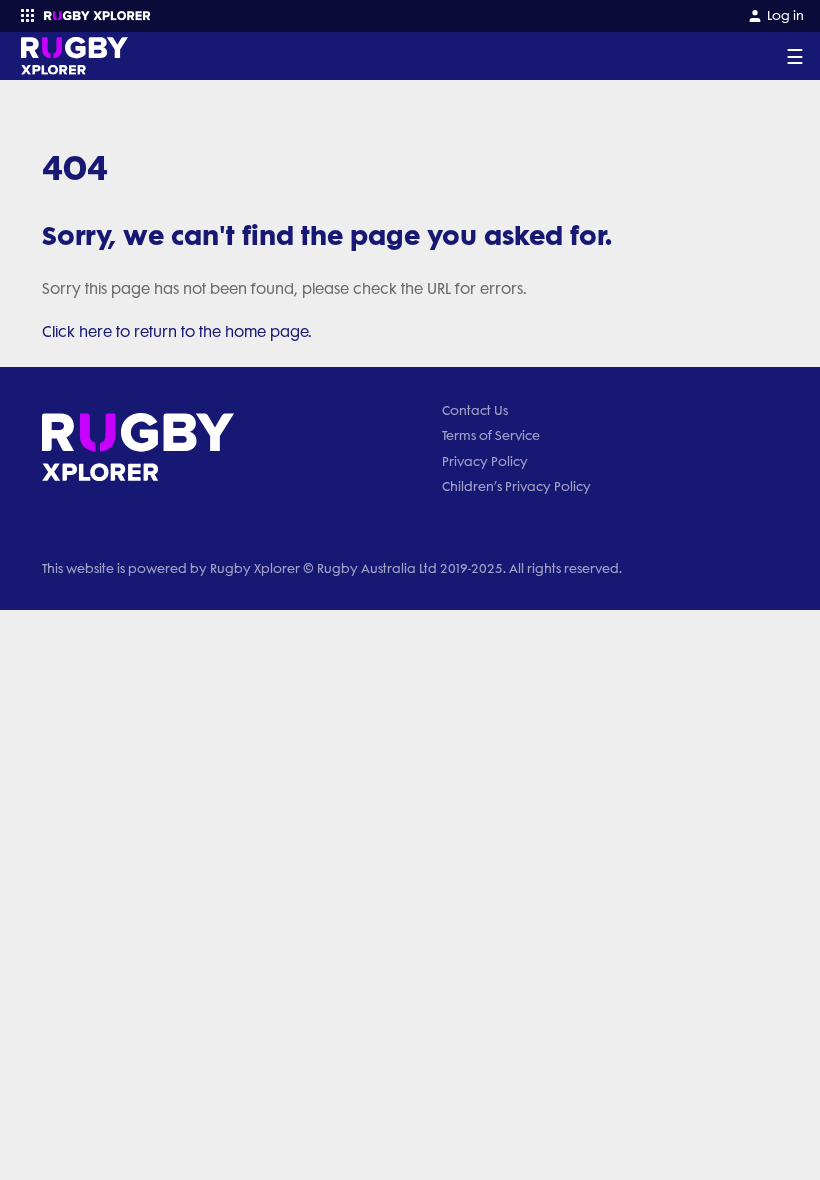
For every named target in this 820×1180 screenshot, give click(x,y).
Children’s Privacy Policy (516, 486)
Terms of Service (491, 435)
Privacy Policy (485, 461)
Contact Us (475, 410)
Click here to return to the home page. (177, 332)
